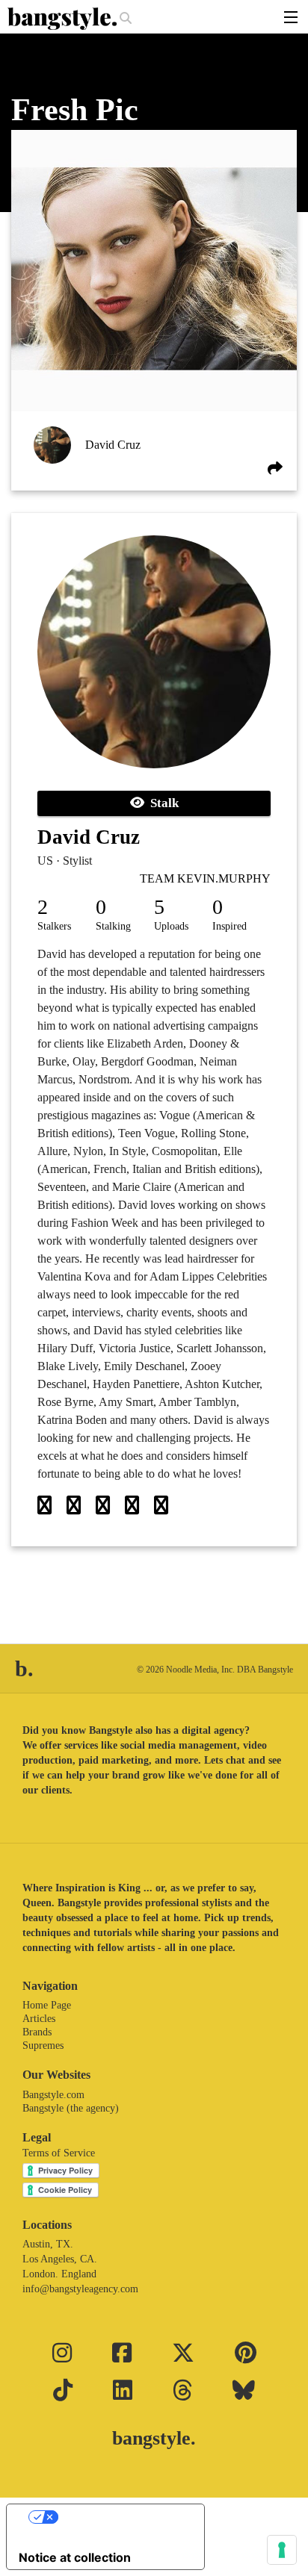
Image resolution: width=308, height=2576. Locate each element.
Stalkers (54, 926)
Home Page (47, 2005)
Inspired (230, 926)
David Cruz (113, 445)
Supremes (43, 2045)
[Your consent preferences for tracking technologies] (282, 2550)
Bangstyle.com (53, 2095)
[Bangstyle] (64, 19)
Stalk (161, 803)
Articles (39, 2019)
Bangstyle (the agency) (71, 2108)
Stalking (113, 926)
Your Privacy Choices (120, 2517)
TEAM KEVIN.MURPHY (205, 878)
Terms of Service (59, 2153)
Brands (37, 2032)
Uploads (171, 926)
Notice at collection (75, 2557)
